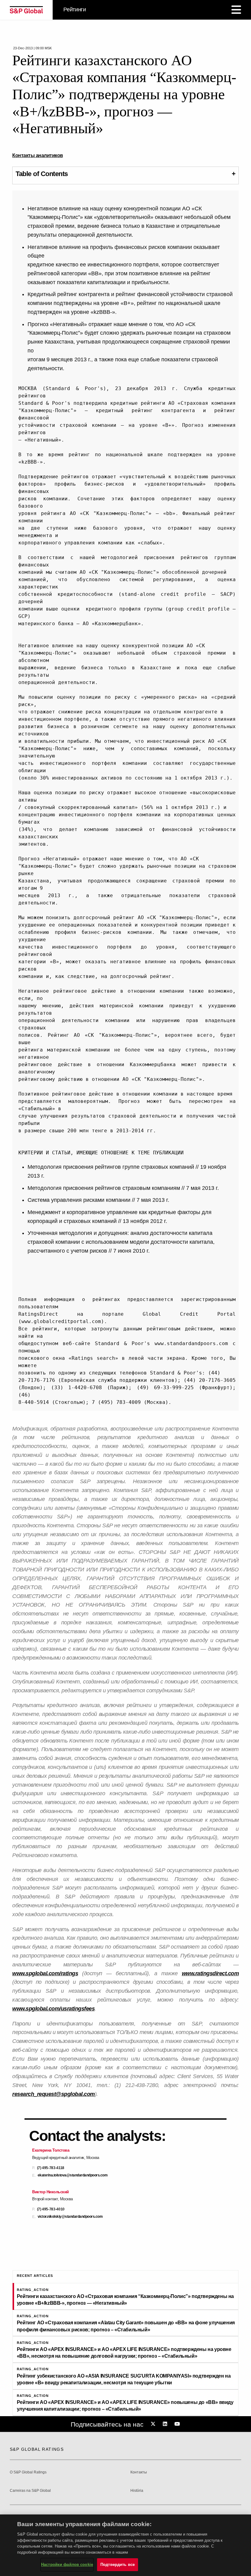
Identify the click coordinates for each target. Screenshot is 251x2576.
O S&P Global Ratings (28, 2472)
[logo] (26, 10)
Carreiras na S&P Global (30, 2491)
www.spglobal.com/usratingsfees (53, 2009)
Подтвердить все (118, 2565)
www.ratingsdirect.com (210, 1973)
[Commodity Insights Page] (154, 2424)
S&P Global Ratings (37, 2449)
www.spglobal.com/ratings (45, 1973)
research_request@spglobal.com (54, 2094)
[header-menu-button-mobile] (236, 10)
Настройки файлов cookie (67, 2565)
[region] (125, 2545)
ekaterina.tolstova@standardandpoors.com (73, 2175)
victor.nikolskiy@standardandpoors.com (70, 2217)
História (137, 2491)
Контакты (139, 2472)
